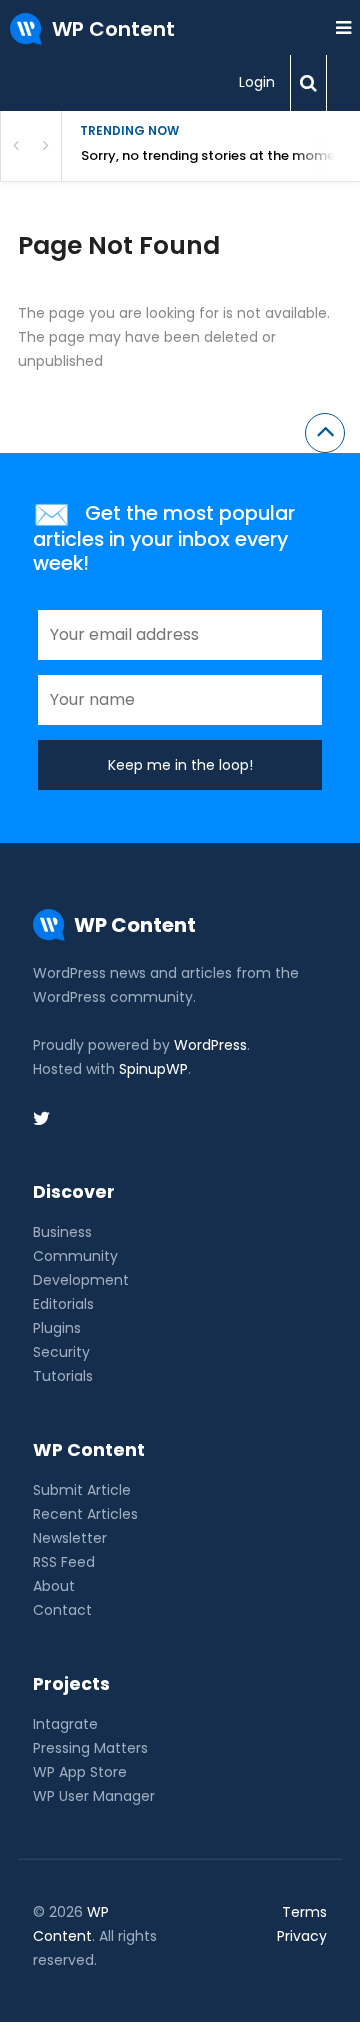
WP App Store (80, 1772)
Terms (304, 1912)
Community (75, 1256)
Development (81, 1280)
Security (61, 1352)
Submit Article (82, 1490)
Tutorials (63, 1376)
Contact (62, 1610)
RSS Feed (64, 1562)
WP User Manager (94, 1796)
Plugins (57, 1328)
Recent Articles (85, 1514)
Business (62, 1232)
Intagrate (65, 1724)
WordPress (210, 1045)
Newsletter (70, 1538)
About (54, 1586)
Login (257, 82)
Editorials (63, 1304)
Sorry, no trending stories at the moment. (216, 155)
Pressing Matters (90, 1748)
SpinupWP (153, 1069)
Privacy (302, 1936)
